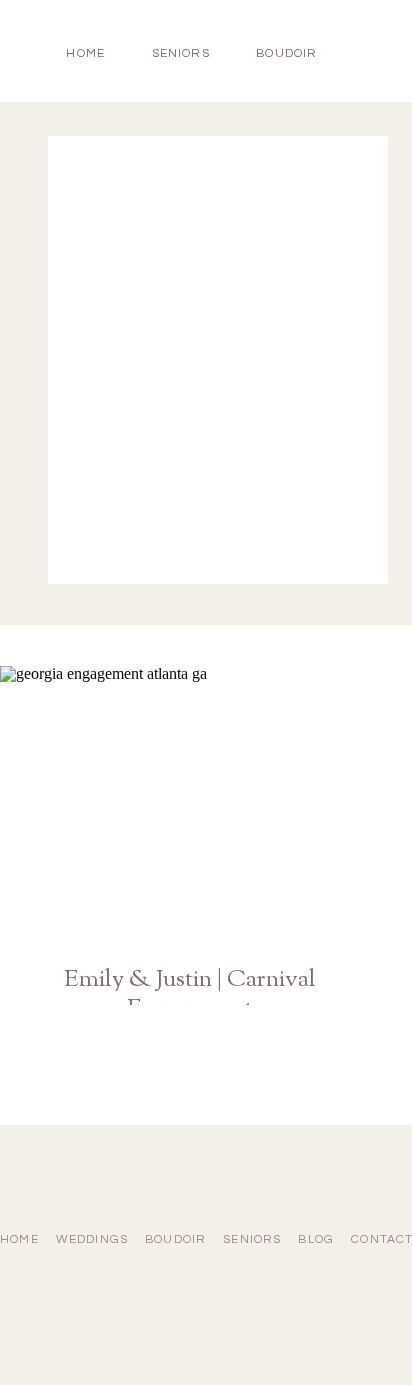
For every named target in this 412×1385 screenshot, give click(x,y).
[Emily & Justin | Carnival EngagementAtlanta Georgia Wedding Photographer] (190, 806)
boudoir (286, 53)
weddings (92, 1239)
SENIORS (181, 53)
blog (316, 1239)
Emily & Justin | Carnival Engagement (190, 1006)
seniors (252, 1239)
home (85, 53)
